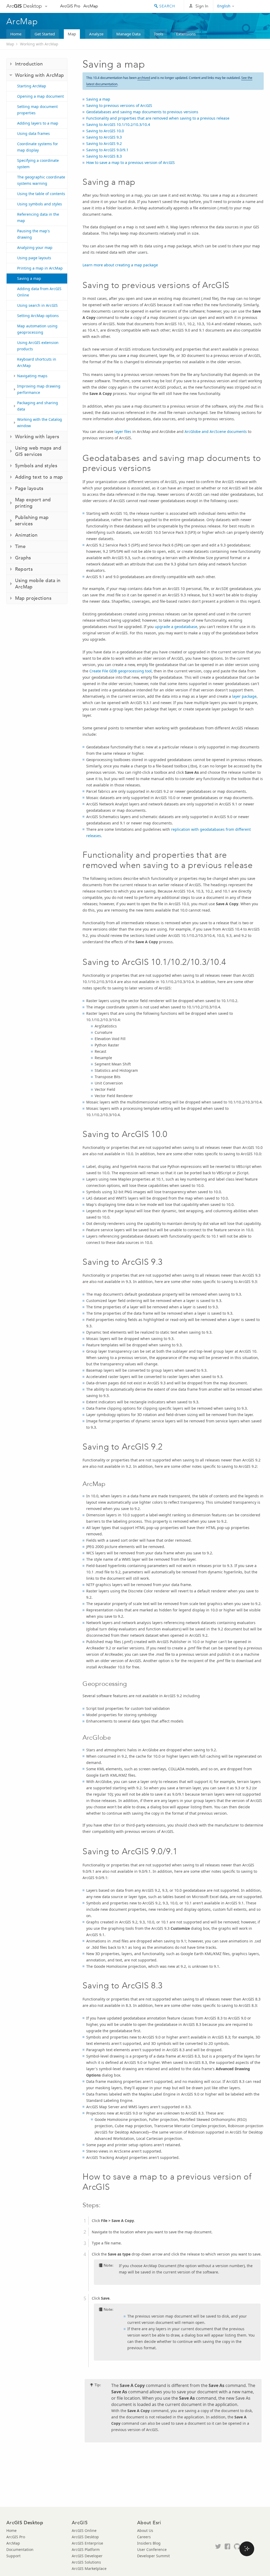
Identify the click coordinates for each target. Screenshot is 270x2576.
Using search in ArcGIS (37, 305)
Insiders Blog (149, 2543)
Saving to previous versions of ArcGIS (119, 105)
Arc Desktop (24, 6)
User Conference (152, 2549)
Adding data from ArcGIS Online (39, 292)
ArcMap (91, 6)
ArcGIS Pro (70, 6)
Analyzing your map (35, 247)
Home (16, 34)
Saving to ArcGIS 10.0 (105, 131)
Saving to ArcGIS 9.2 (104, 143)
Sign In (202, 6)
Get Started (45, 34)
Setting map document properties (37, 110)
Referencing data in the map (38, 217)
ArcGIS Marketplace (89, 2568)
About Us (145, 2530)
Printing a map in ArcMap (40, 268)
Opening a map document (40, 96)
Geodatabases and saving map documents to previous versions (142, 112)
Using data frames (33, 133)
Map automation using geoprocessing (37, 329)
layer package (244, 696)
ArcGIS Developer (87, 2556)
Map (72, 34)
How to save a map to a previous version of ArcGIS (131, 162)
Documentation (20, 2549)
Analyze (96, 34)
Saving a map (29, 278)
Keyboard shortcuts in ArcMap (37, 362)
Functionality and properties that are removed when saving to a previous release (158, 118)
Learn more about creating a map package (120, 265)
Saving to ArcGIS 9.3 (104, 137)
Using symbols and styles (40, 204)
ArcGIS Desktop (85, 2537)
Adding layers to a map (38, 123)
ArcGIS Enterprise (87, 2543)
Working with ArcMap (39, 44)
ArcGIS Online (84, 2530)
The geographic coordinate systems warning (41, 180)
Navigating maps (32, 376)
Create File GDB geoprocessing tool (120, 671)
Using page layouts (34, 258)
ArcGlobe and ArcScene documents (216, 431)
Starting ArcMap (32, 86)
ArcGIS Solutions (86, 2562)
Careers (144, 2537)
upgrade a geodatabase (176, 627)
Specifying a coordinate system (38, 164)
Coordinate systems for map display (38, 147)
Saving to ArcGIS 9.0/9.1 (107, 150)
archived (144, 78)
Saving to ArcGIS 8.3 (104, 156)
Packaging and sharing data (38, 406)
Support (13, 2556)
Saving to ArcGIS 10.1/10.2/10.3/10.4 (118, 124)
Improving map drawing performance (39, 389)
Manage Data (128, 34)
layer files (123, 431)
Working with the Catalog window (40, 423)
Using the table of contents (41, 194)
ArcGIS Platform (86, 2549)
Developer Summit (153, 2556)
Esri (252, 6)
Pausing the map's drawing (33, 234)
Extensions (186, 34)
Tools (158, 34)
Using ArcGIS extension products (38, 346)
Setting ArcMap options (38, 316)
